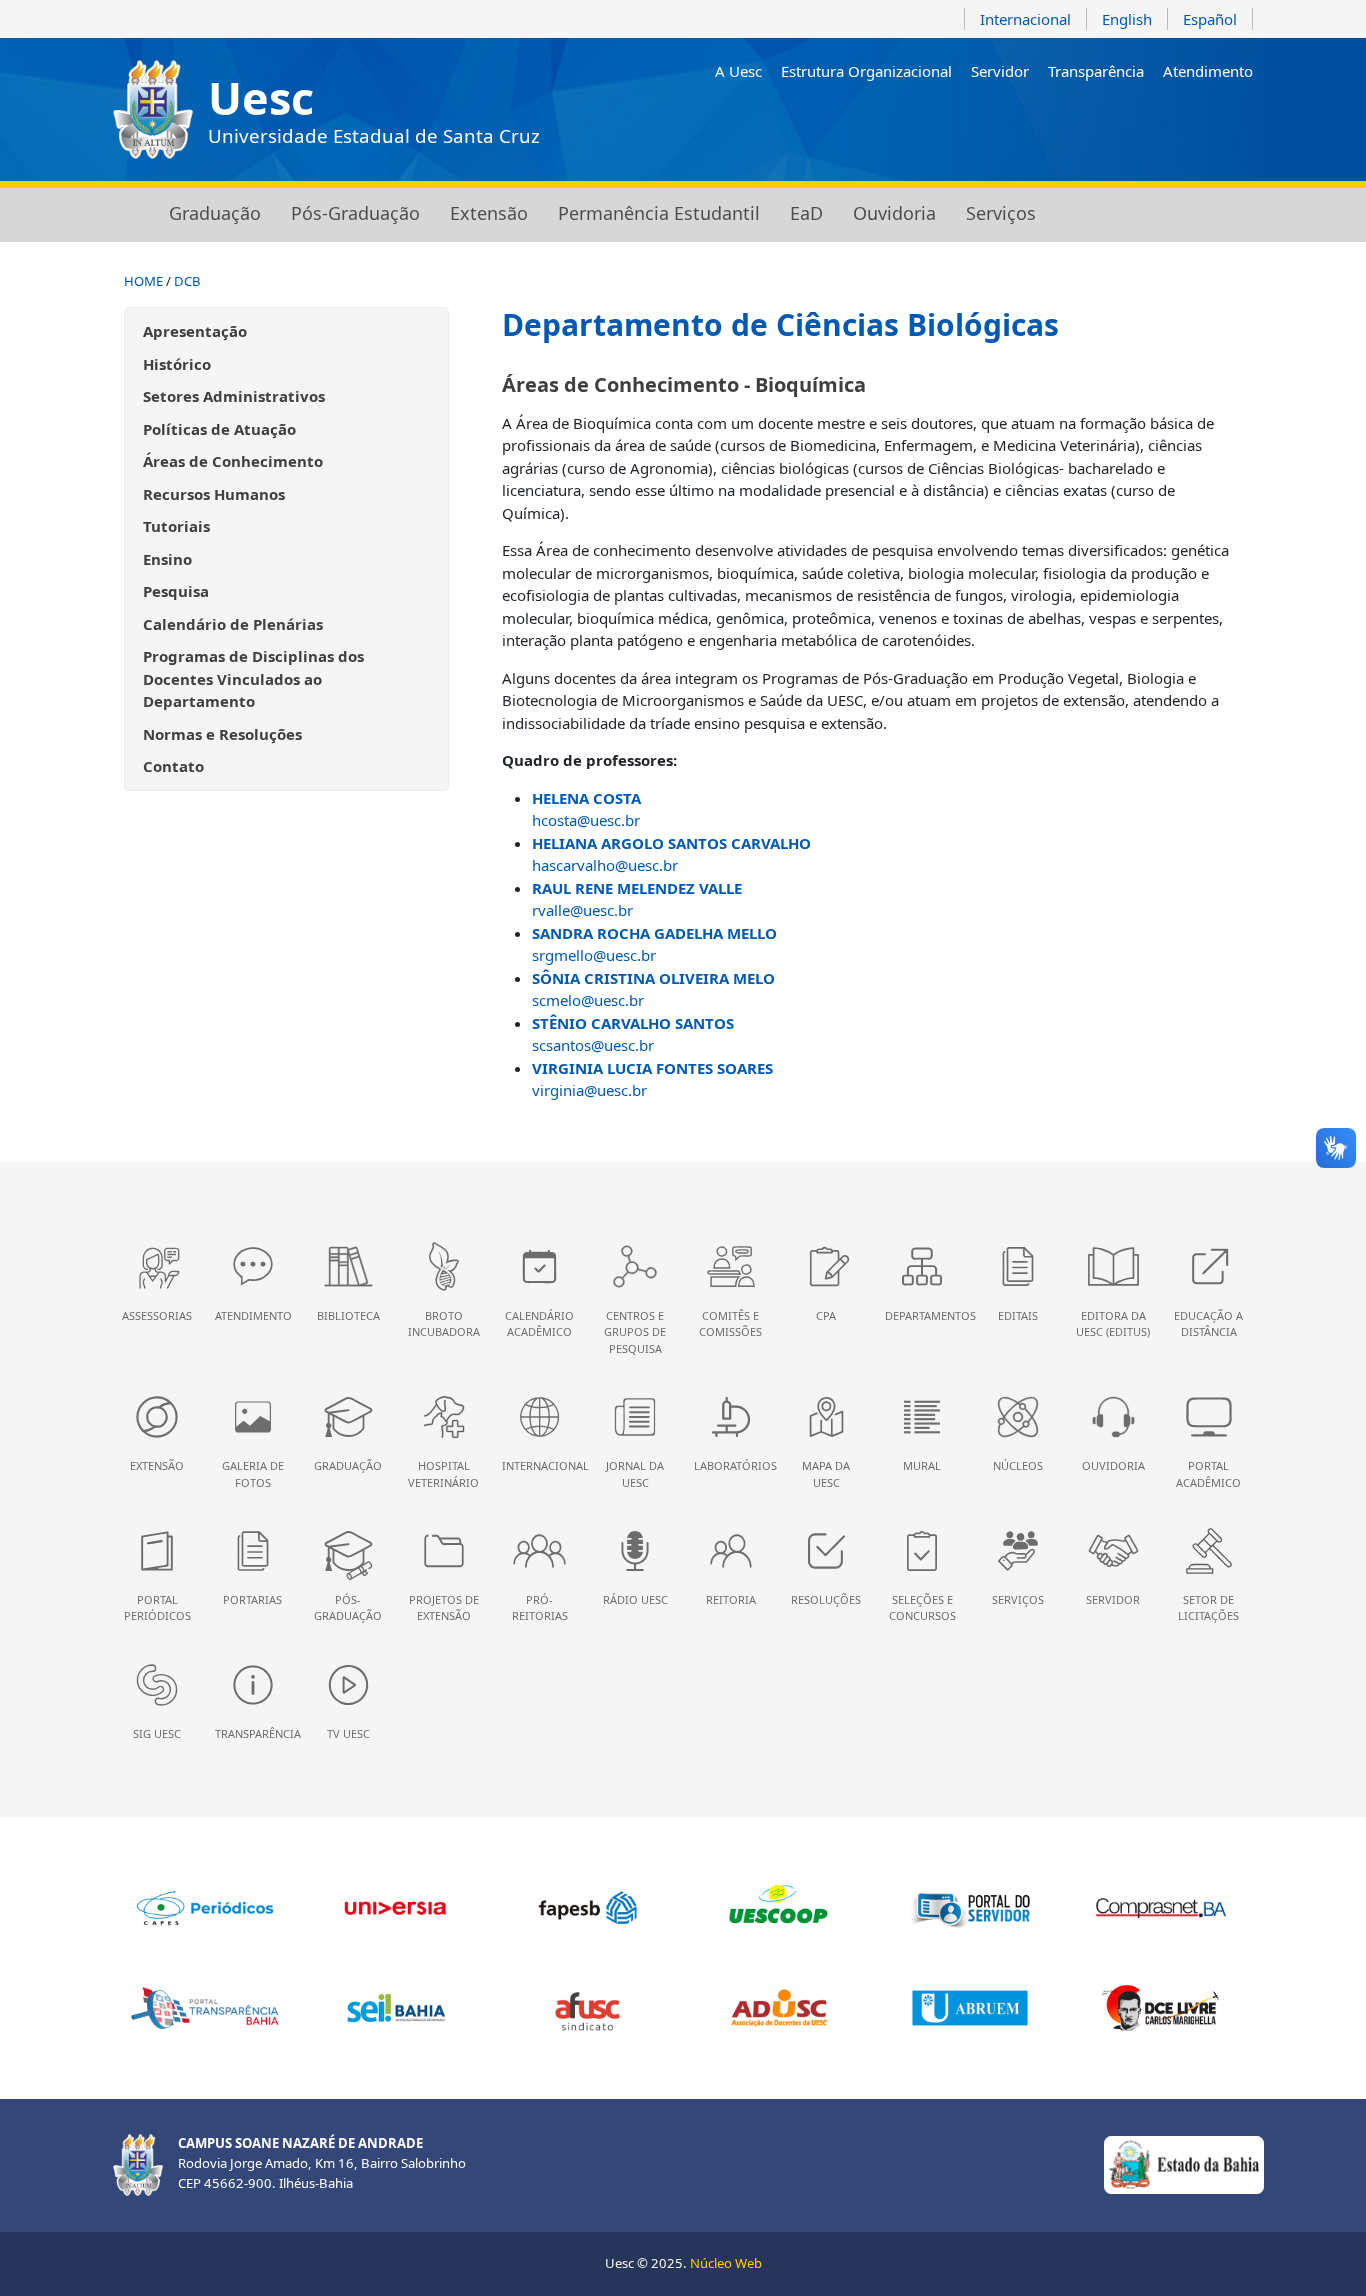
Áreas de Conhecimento (233, 461)
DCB (187, 281)
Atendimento (1208, 71)
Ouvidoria (894, 213)
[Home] (126, 215)
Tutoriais (176, 526)
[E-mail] (1184, 123)
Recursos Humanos (214, 494)
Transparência (1096, 71)
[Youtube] (1155, 123)
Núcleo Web (726, 2263)
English (1127, 19)
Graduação (215, 213)
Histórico (177, 364)
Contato (173, 766)
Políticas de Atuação (219, 429)
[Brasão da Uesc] (153, 109)
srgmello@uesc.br (594, 955)
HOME (143, 281)
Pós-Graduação (355, 213)
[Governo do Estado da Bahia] (1184, 2164)
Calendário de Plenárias (233, 624)
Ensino (167, 559)
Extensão (489, 213)
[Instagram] (1098, 123)
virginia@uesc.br (589, 1090)
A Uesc (738, 71)
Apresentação (195, 331)
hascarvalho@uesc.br (605, 865)
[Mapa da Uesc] (1212, 123)
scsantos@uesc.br (593, 1045)
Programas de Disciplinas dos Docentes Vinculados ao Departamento (253, 678)
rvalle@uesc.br (582, 910)
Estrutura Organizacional (866, 71)
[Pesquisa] (1241, 123)
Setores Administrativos (234, 396)
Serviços (1001, 213)
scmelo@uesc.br (588, 1000)
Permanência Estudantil (659, 213)
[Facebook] (1127, 123)
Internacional (1025, 19)
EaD (806, 213)
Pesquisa (176, 591)
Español (1210, 19)
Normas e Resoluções (222, 734)
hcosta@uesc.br (586, 820)
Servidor (1000, 71)
